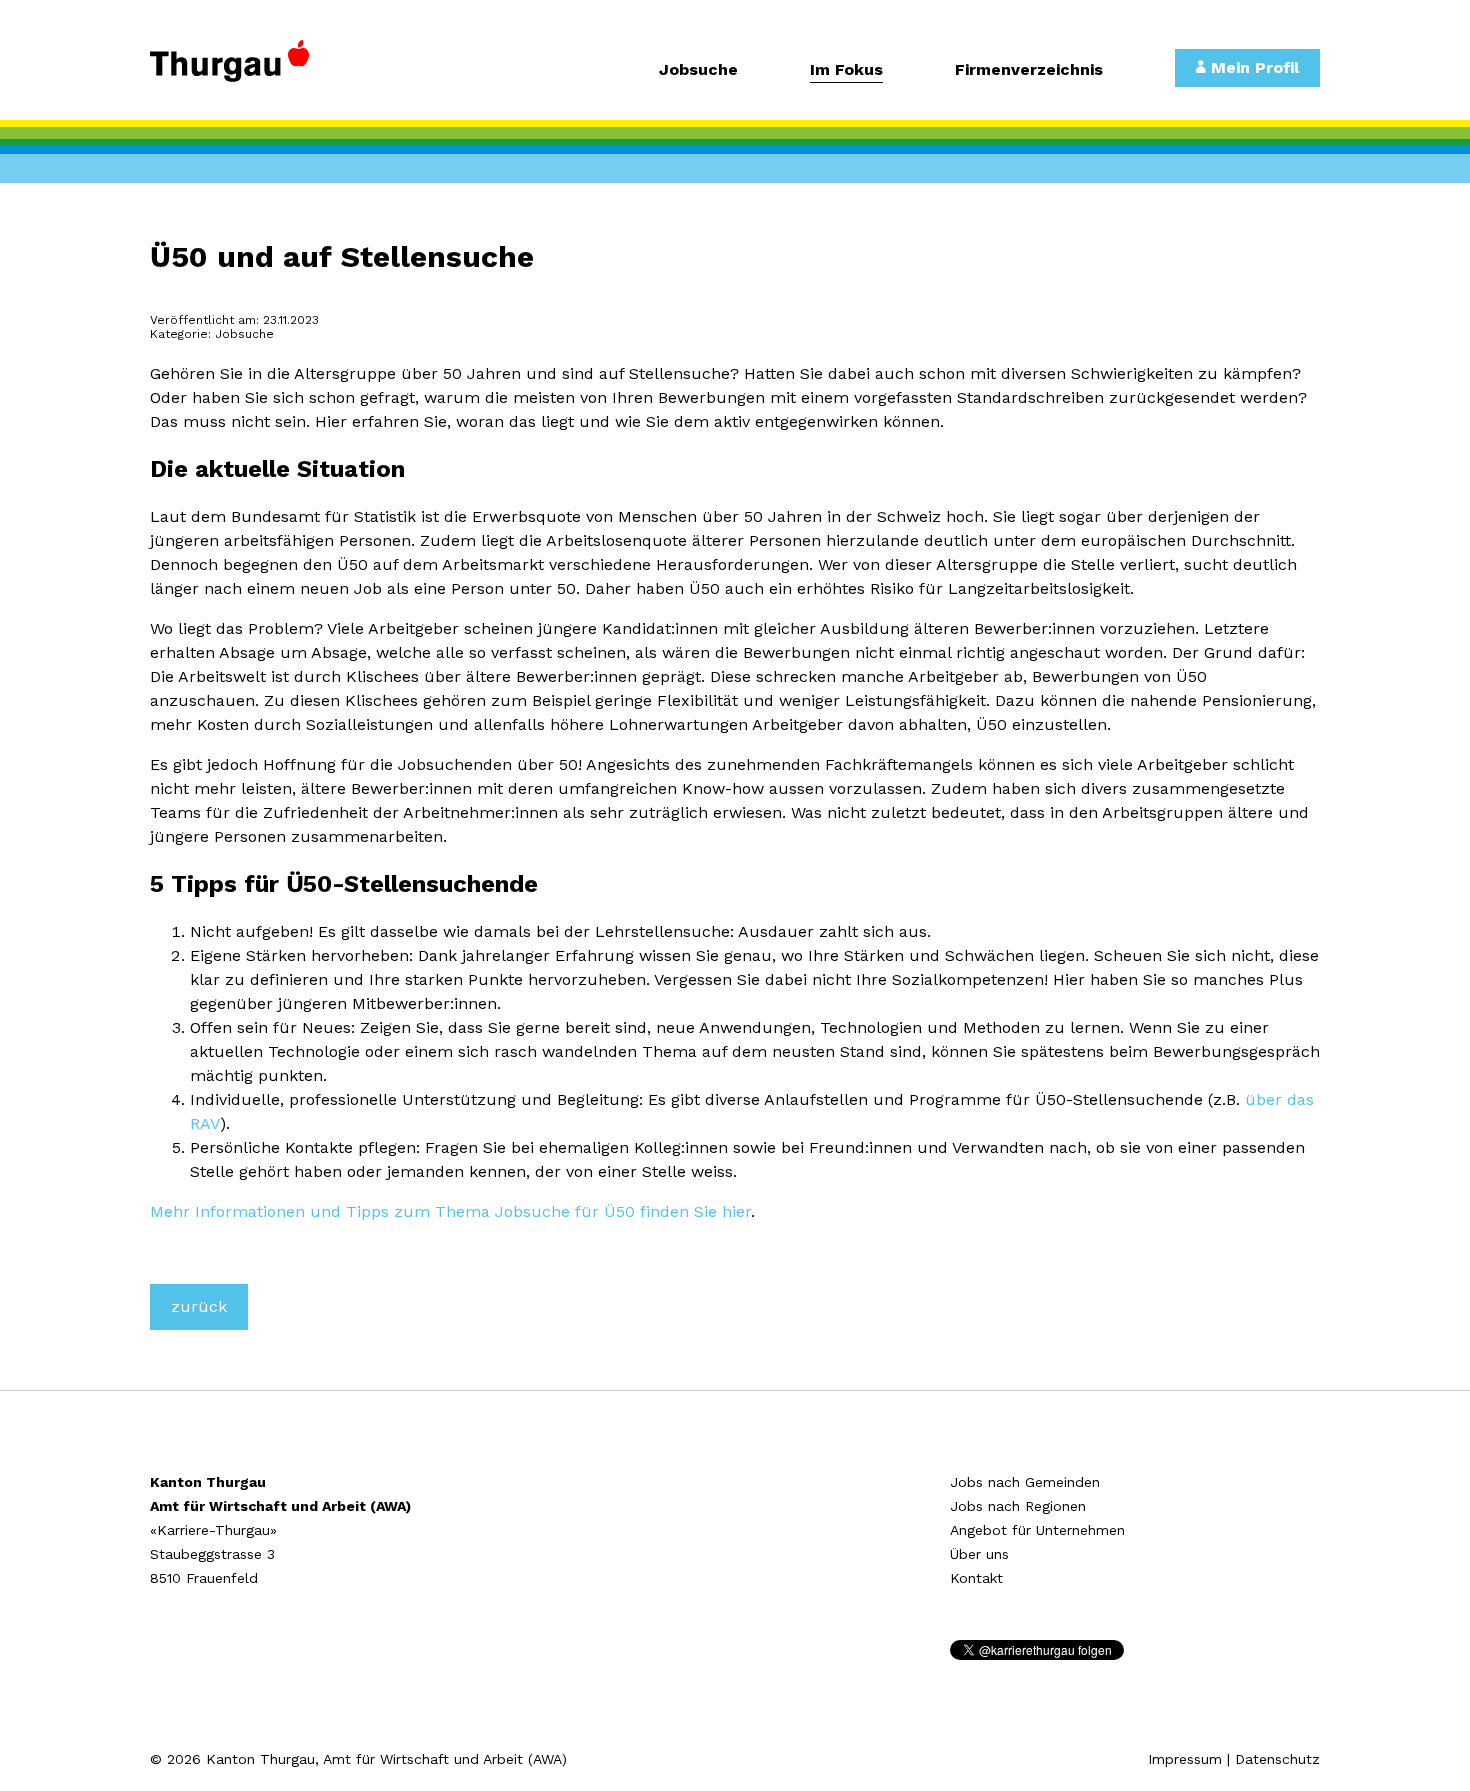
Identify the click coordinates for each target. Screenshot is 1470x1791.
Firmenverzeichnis (1029, 70)
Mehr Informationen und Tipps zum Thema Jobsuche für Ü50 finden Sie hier (450, 1211)
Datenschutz (1277, 1759)
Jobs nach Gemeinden (1025, 1482)
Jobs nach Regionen (1018, 1506)
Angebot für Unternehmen (1037, 1530)
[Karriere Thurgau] (285, 70)
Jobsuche (698, 70)
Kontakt (976, 1578)
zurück (199, 1306)
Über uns (979, 1554)
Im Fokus (846, 70)
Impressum (1185, 1759)
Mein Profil (1252, 67)
